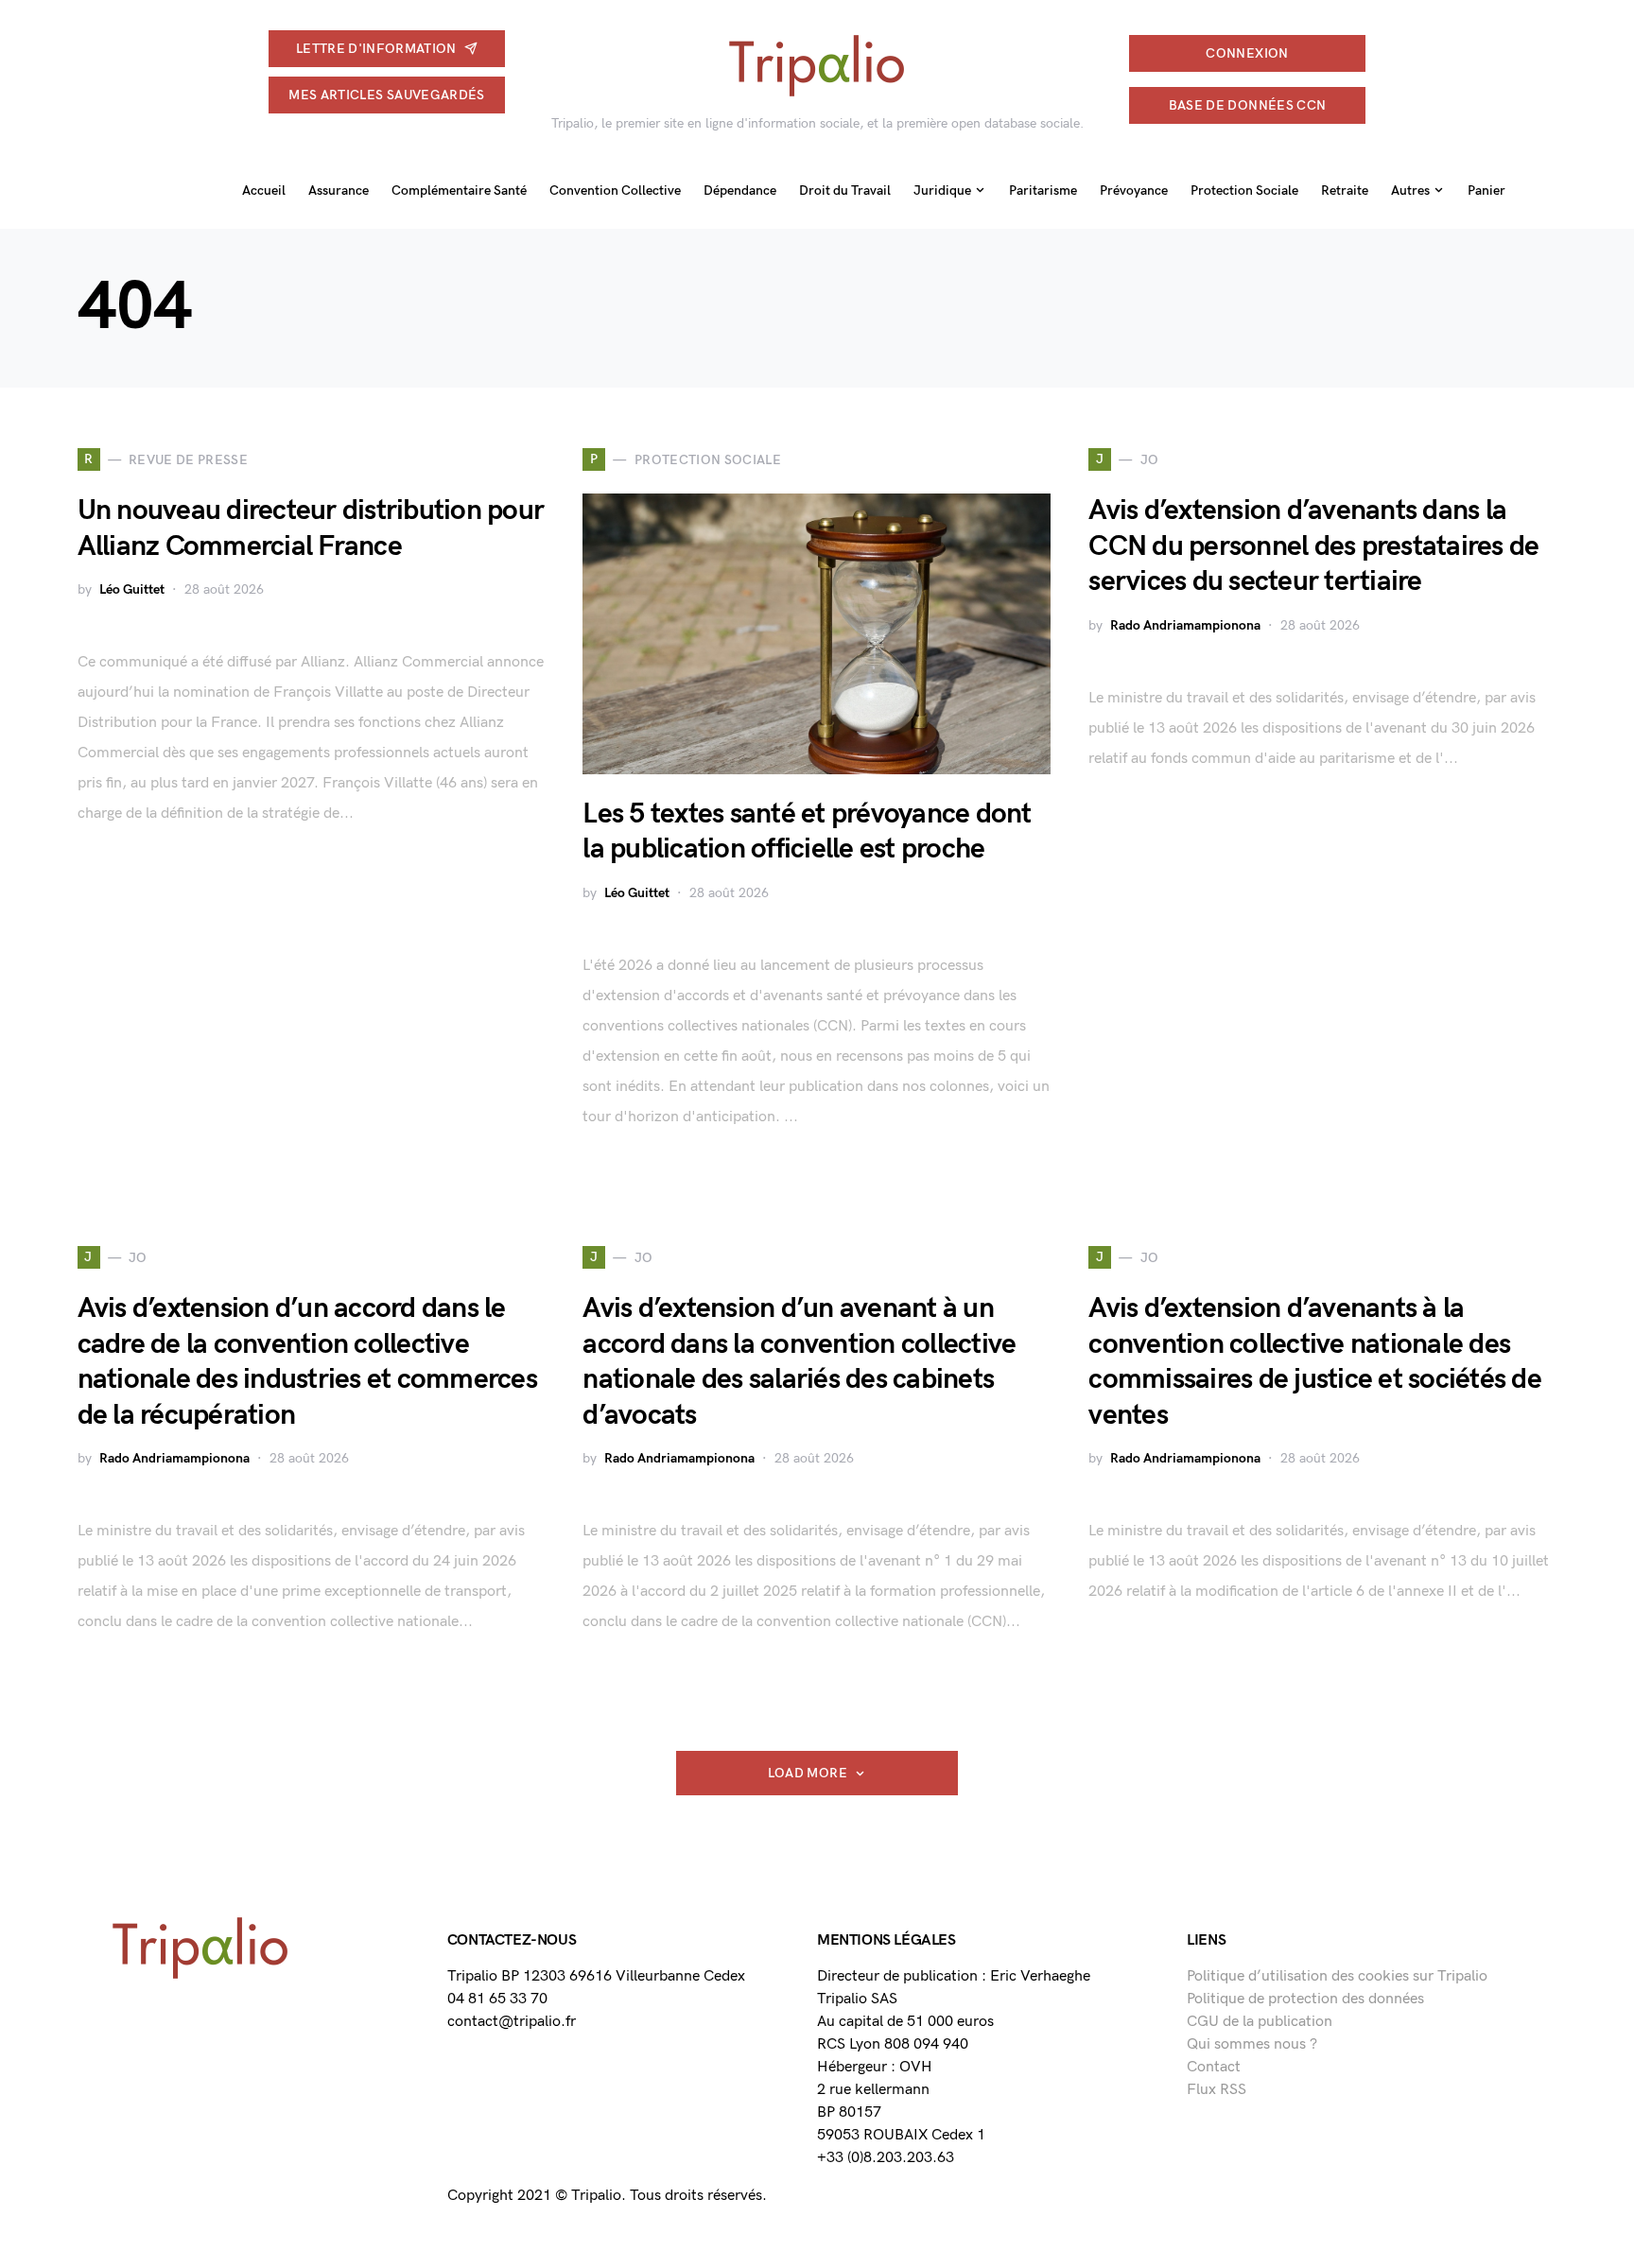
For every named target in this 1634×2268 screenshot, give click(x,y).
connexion (1247, 53)
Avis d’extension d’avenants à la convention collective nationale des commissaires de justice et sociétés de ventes (1315, 1362)
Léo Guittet (132, 589)
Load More (808, 1773)
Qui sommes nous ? (1252, 2044)
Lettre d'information (376, 49)
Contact (1214, 2067)
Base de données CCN (1248, 105)
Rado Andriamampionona (1185, 625)
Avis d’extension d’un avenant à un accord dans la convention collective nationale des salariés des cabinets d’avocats (799, 1362)
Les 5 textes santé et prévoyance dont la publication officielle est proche (807, 832)
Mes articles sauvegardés (386, 95)
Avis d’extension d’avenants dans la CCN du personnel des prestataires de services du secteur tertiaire (1313, 546)
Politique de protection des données (1305, 1999)
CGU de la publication (1260, 2022)
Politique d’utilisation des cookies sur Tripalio (1337, 1976)
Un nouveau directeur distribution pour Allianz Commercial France (311, 528)
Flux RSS (1217, 2090)
